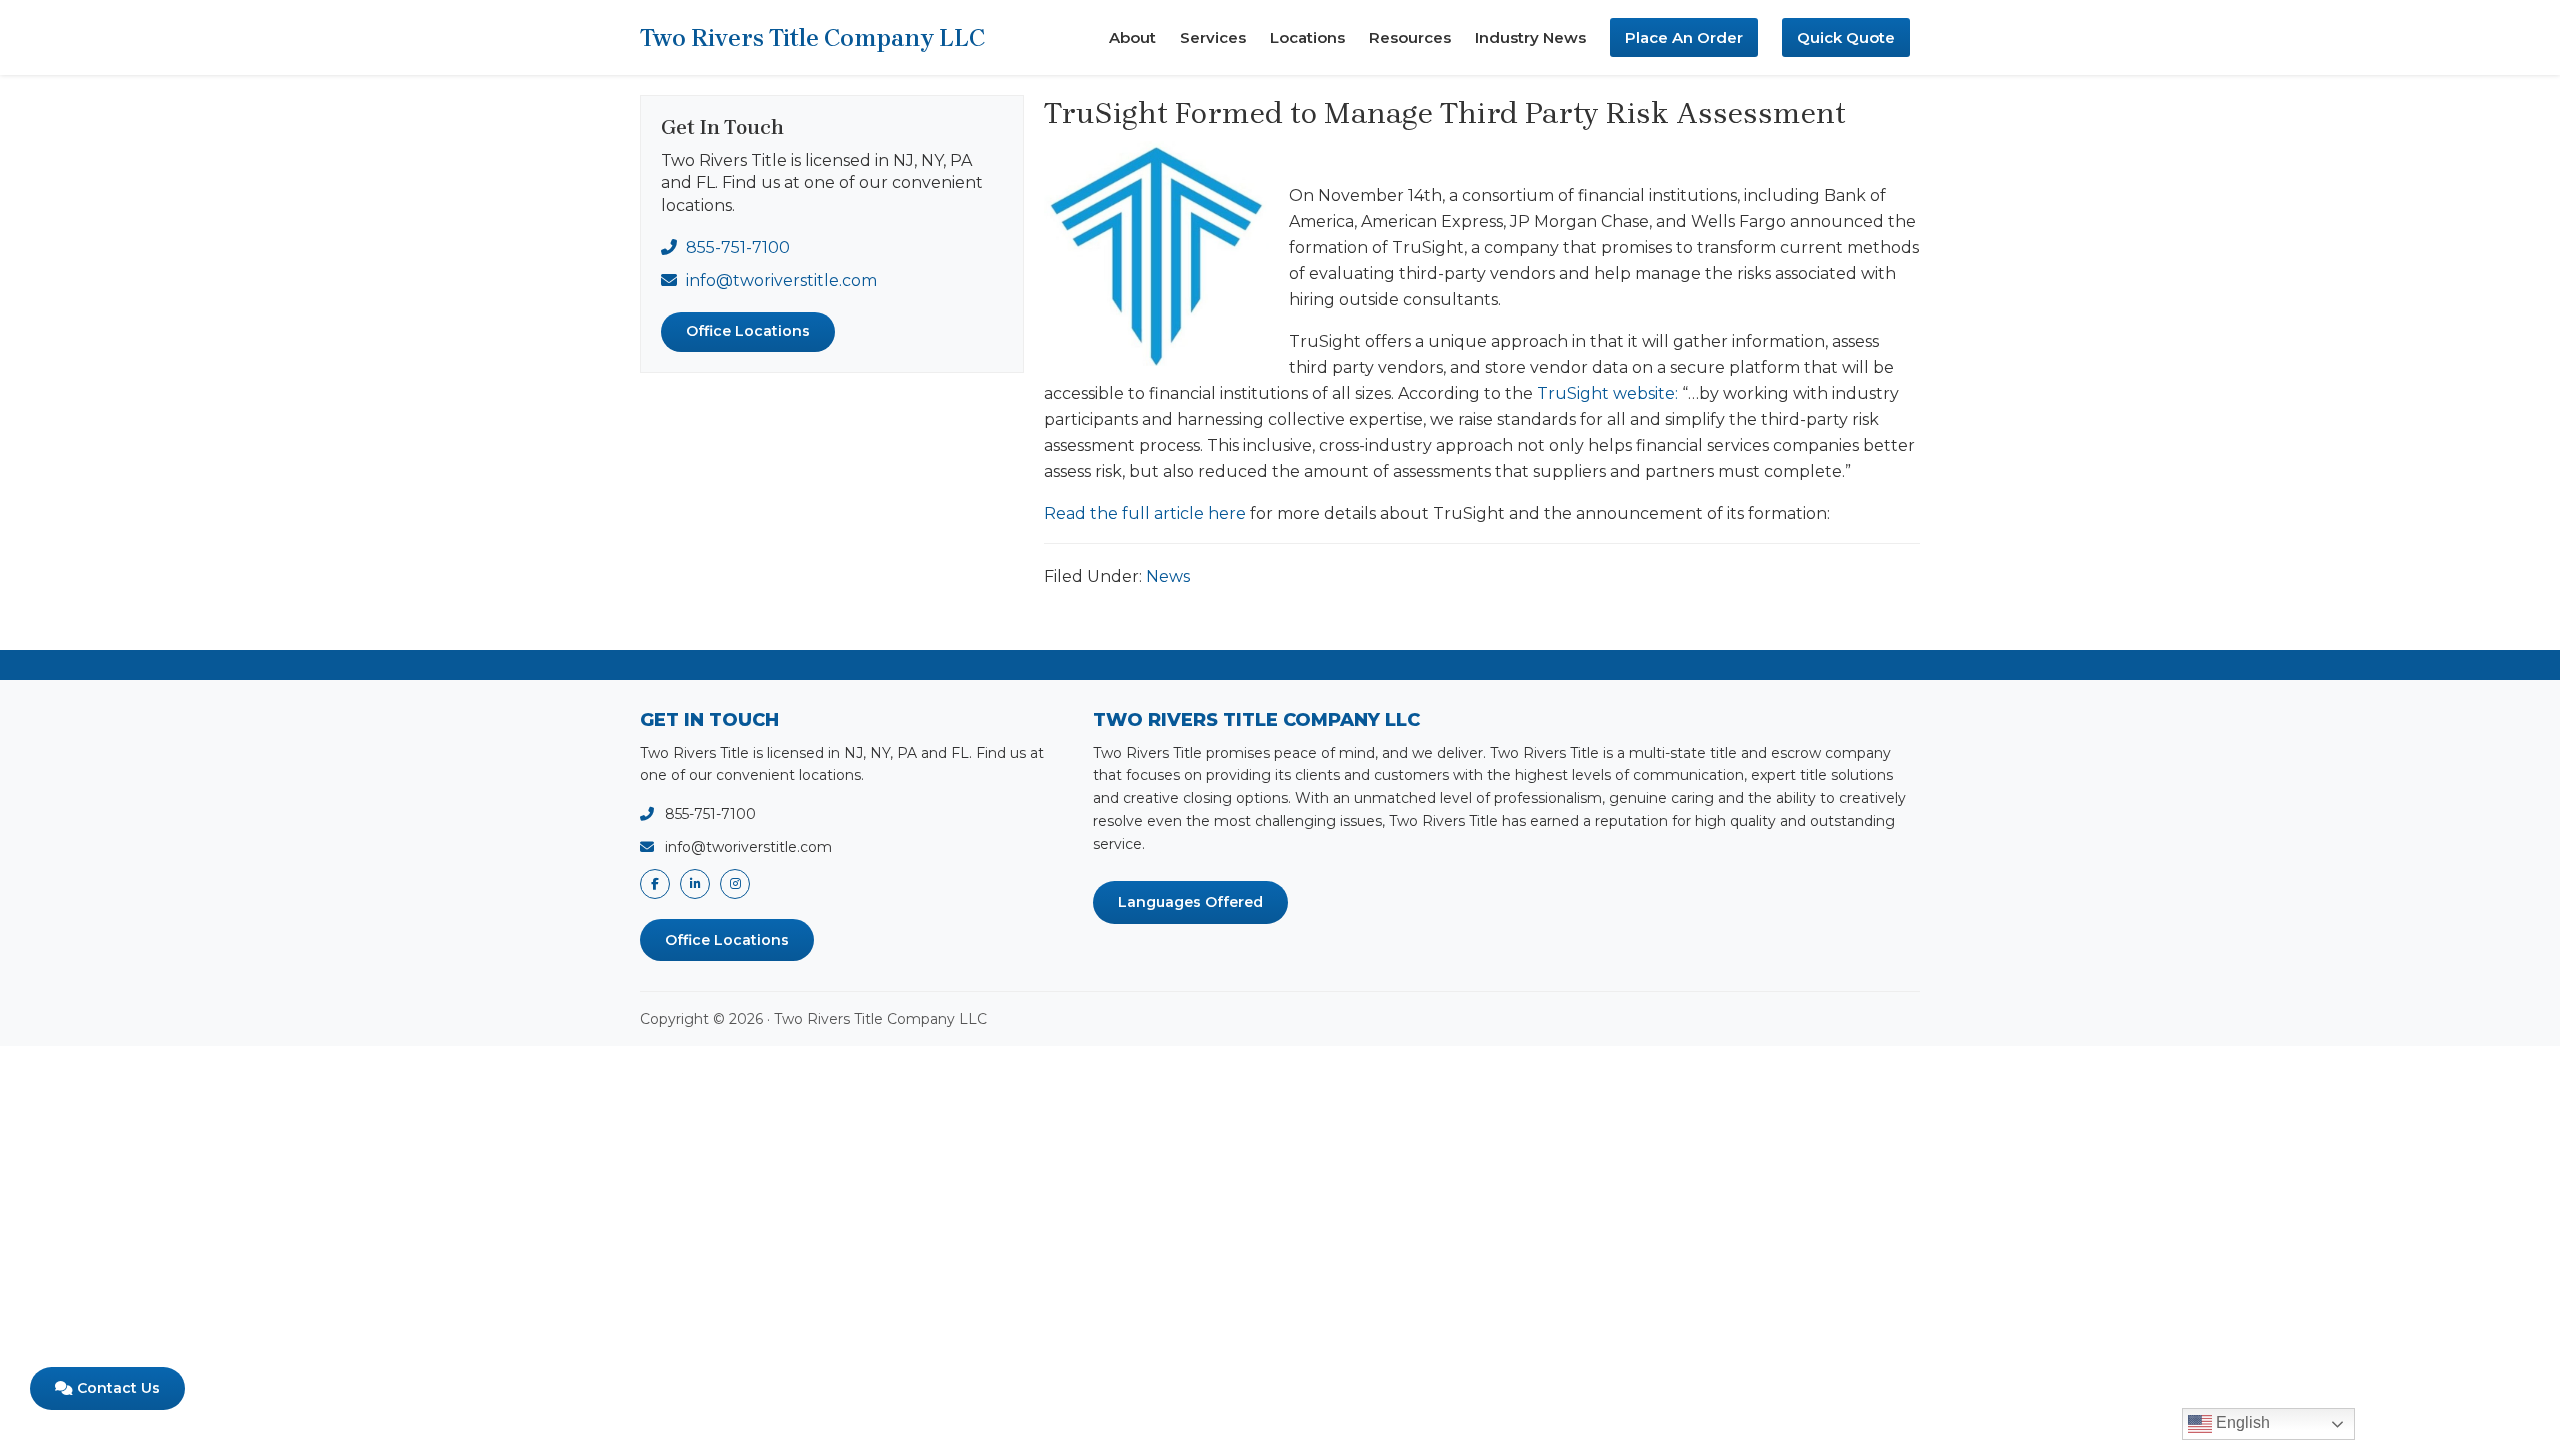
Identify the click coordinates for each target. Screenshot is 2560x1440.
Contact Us (116, 1388)
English (2241, 1422)
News (1168, 576)
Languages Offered (1190, 902)
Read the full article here (1145, 513)
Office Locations (748, 331)
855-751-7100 (738, 247)
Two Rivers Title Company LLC (812, 38)
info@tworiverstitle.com (781, 280)
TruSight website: (1607, 393)
